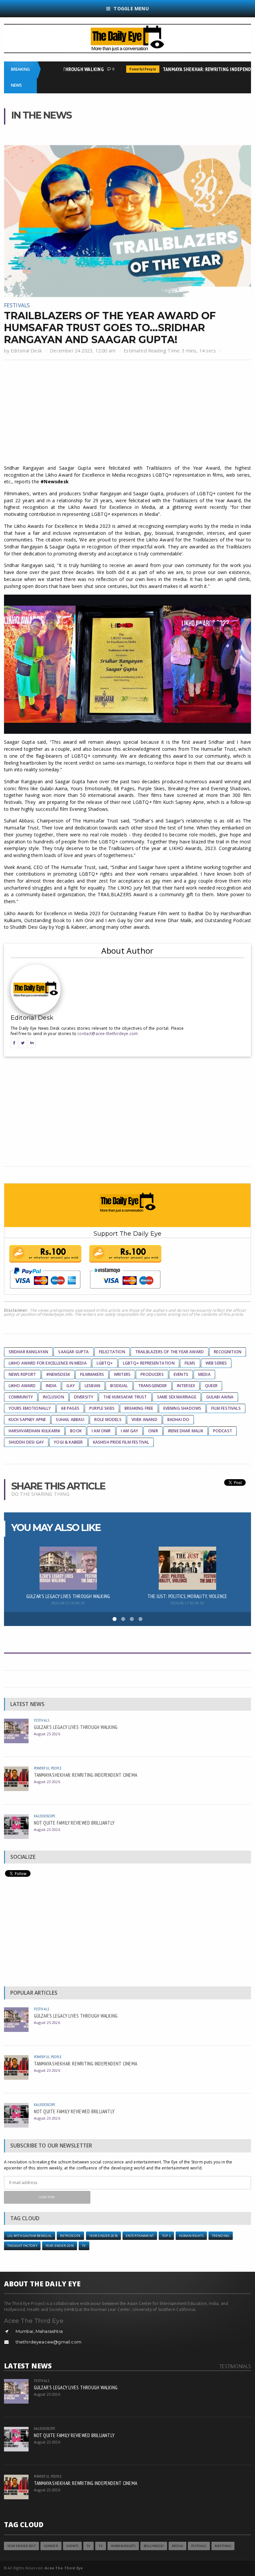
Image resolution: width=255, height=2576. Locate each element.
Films (190, 1363)
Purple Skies (102, 1408)
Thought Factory (22, 2246)
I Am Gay (129, 1431)
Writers (122, 1374)
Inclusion (53, 1397)
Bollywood (154, 2546)
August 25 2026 (47, 1734)
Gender (51, 2546)
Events (181, 1374)
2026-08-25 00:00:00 (68, 1603)
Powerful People (127, 69)
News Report (22, 1374)
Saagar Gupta (73, 1352)
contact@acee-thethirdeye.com (108, 1034)
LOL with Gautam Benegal (30, 2236)
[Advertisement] (128, 413)
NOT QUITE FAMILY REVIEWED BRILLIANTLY (74, 1823)
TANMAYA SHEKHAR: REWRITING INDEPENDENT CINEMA (86, 1775)
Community (21, 1397)
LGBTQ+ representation (149, 1363)
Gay (71, 1386)
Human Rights (191, 2236)
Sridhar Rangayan (29, 1352)
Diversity (84, 1397)
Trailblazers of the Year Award (170, 1352)
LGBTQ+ (105, 1363)
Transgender (153, 1386)
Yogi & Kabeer (68, 1442)
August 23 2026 (47, 1782)
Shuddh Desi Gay (26, 1442)
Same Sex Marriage (177, 1397)
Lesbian (92, 1386)
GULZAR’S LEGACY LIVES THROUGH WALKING (68, 1596)
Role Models (108, 1420)
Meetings (223, 2546)
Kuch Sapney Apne (27, 1420)
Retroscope (70, 2236)
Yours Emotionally (30, 1408)
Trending (221, 2236)
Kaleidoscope (45, 1816)
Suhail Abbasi (70, 1420)
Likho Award (22, 1386)
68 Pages (70, 1408)
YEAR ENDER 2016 (60, 2246)
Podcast (223, 1431)
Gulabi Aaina (220, 1397)
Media (204, 1374)
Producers (152, 1374)
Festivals (17, 305)
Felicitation (112, 1352)
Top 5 (166, 2236)
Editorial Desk (26, 351)
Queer (211, 1386)
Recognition (228, 1352)
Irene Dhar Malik (186, 1431)
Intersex (186, 1386)
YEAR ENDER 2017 (21, 2546)
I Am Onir (101, 1431)
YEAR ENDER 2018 (103, 2236)
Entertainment (140, 2236)
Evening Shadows (182, 1408)
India (51, 1386)
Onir (153, 1431)
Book (76, 1431)
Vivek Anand (144, 1420)
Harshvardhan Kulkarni (35, 1431)
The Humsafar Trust (125, 1397)
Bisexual (119, 1386)
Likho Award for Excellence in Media (48, 1363)
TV (84, 2246)
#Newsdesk (58, 1374)
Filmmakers (92, 1374)
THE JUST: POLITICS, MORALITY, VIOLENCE (187, 1596)
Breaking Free (139, 1408)
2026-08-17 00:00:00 (187, 1603)
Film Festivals (226, 1408)
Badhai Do (178, 1420)
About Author (127, 951)
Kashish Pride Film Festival (121, 1442)
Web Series (216, 1363)
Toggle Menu (131, 8)
